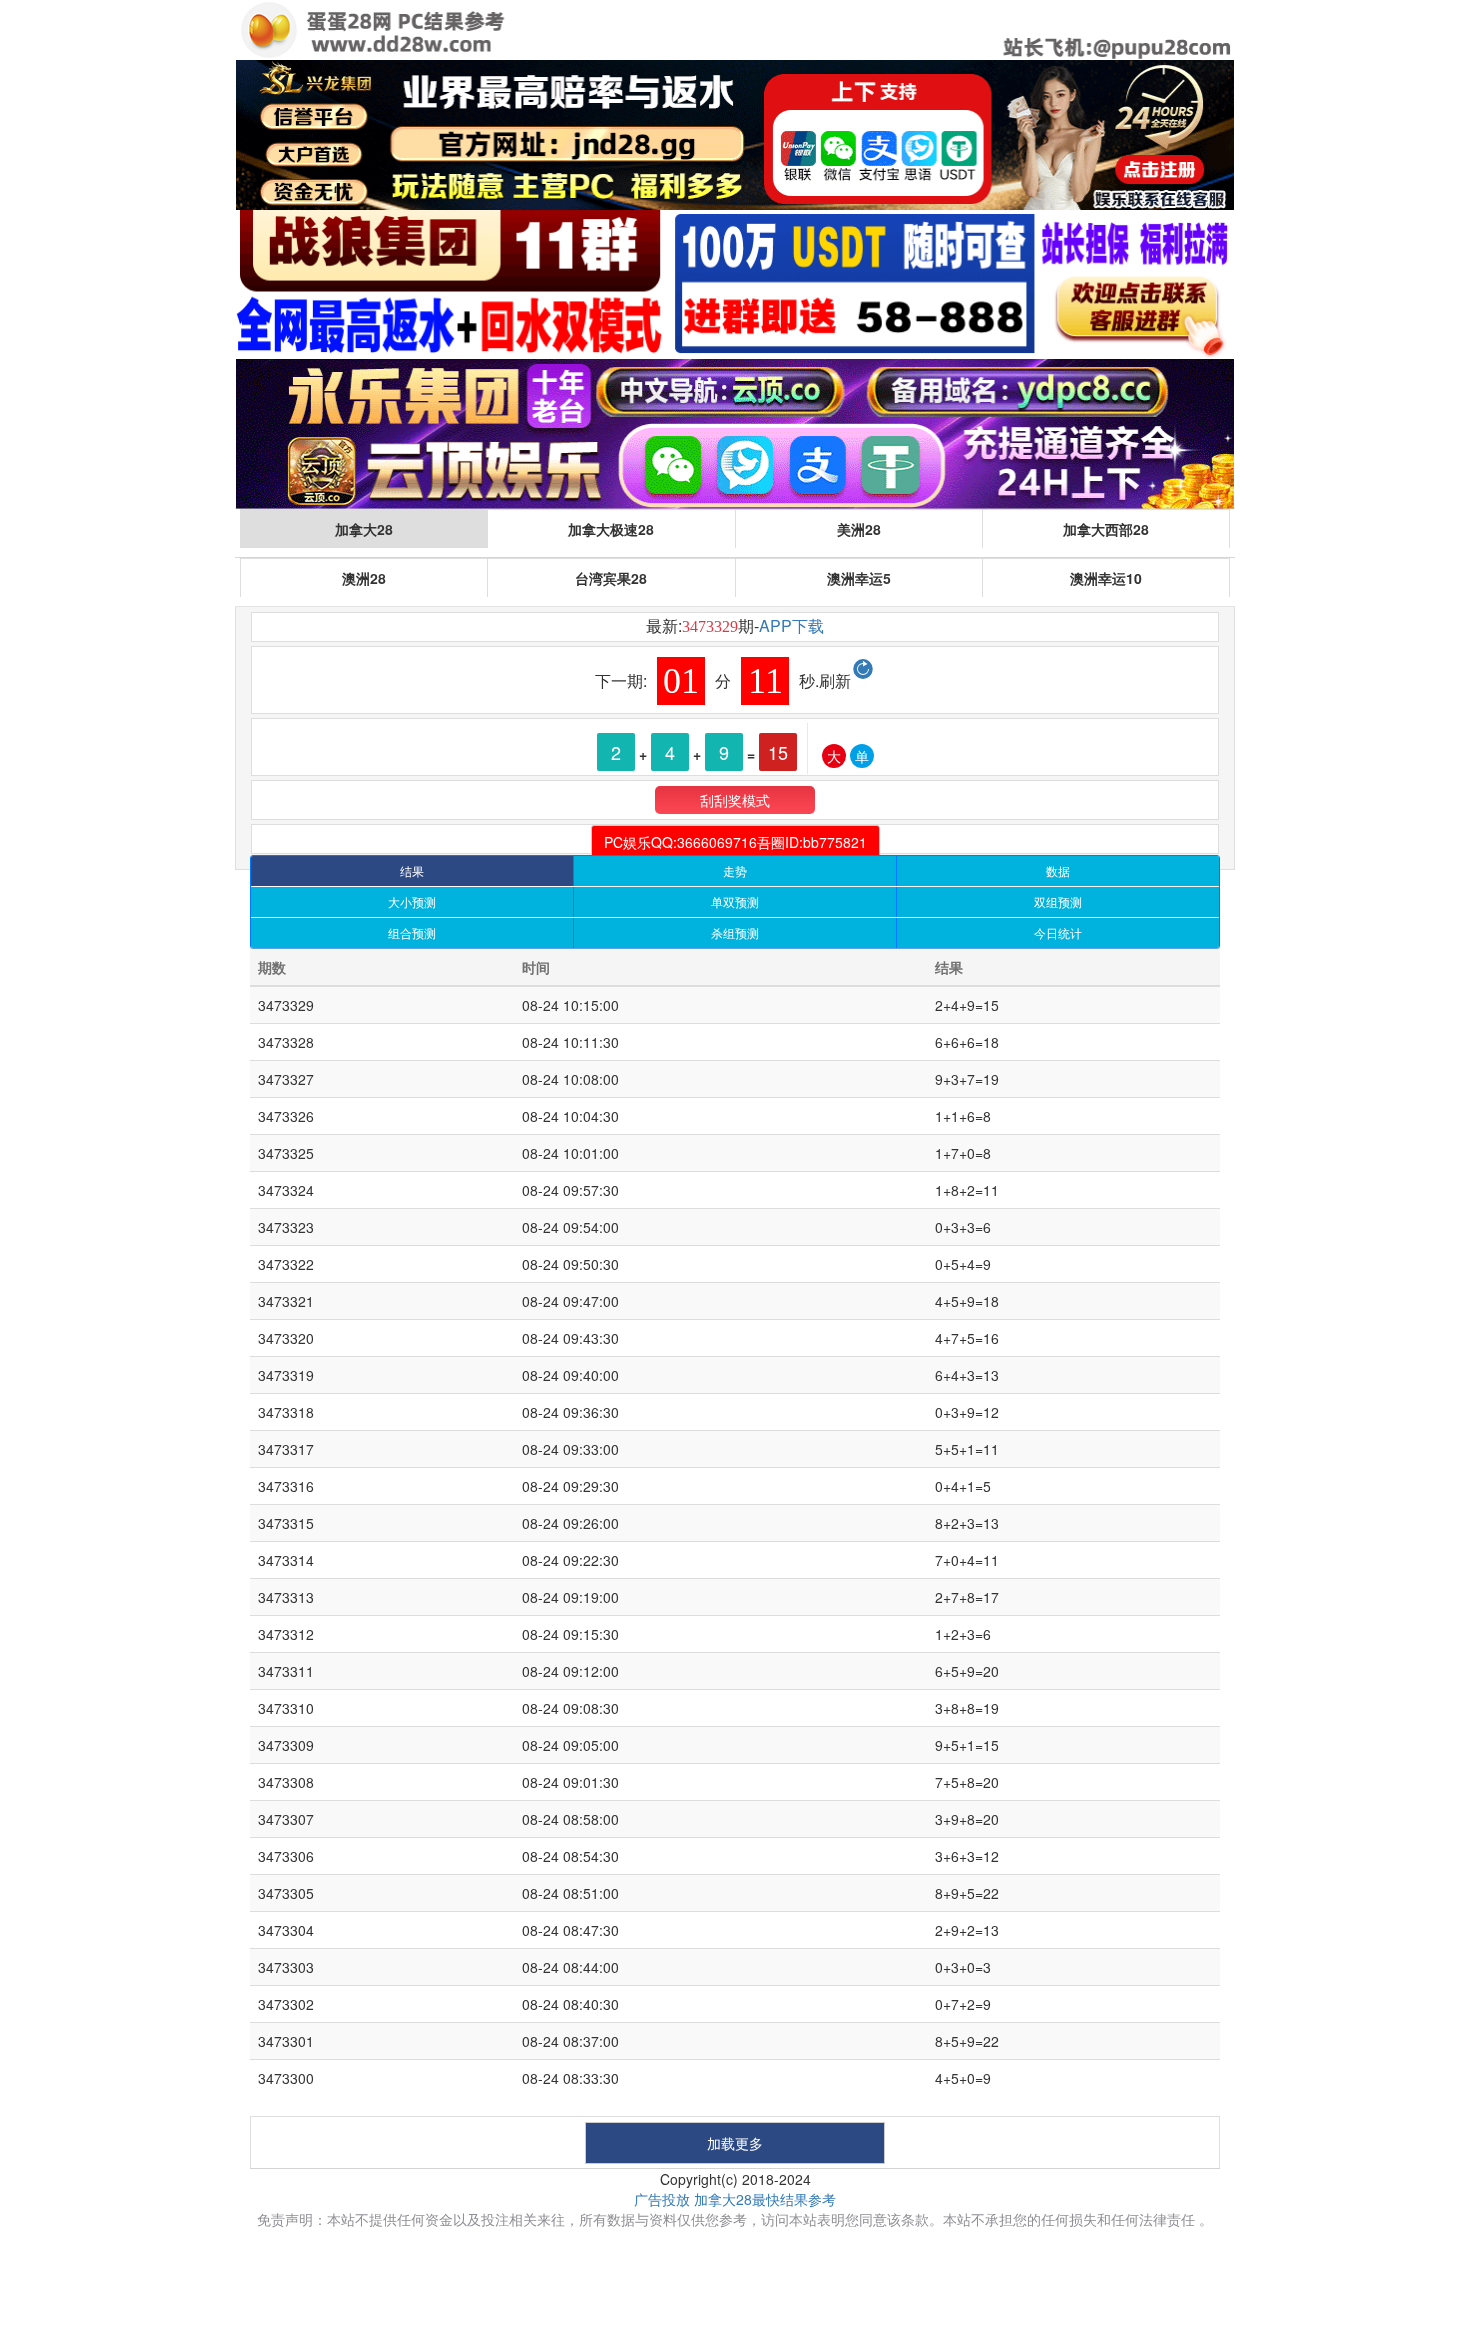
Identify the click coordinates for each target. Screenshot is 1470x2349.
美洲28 (859, 529)
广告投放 (662, 2199)
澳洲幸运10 (1106, 578)
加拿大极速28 (611, 529)
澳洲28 (364, 578)
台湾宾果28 (611, 578)
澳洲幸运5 (859, 578)
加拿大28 (364, 529)
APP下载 (791, 625)
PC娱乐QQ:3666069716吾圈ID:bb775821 (735, 842)
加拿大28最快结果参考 (765, 2199)
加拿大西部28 (1106, 529)
